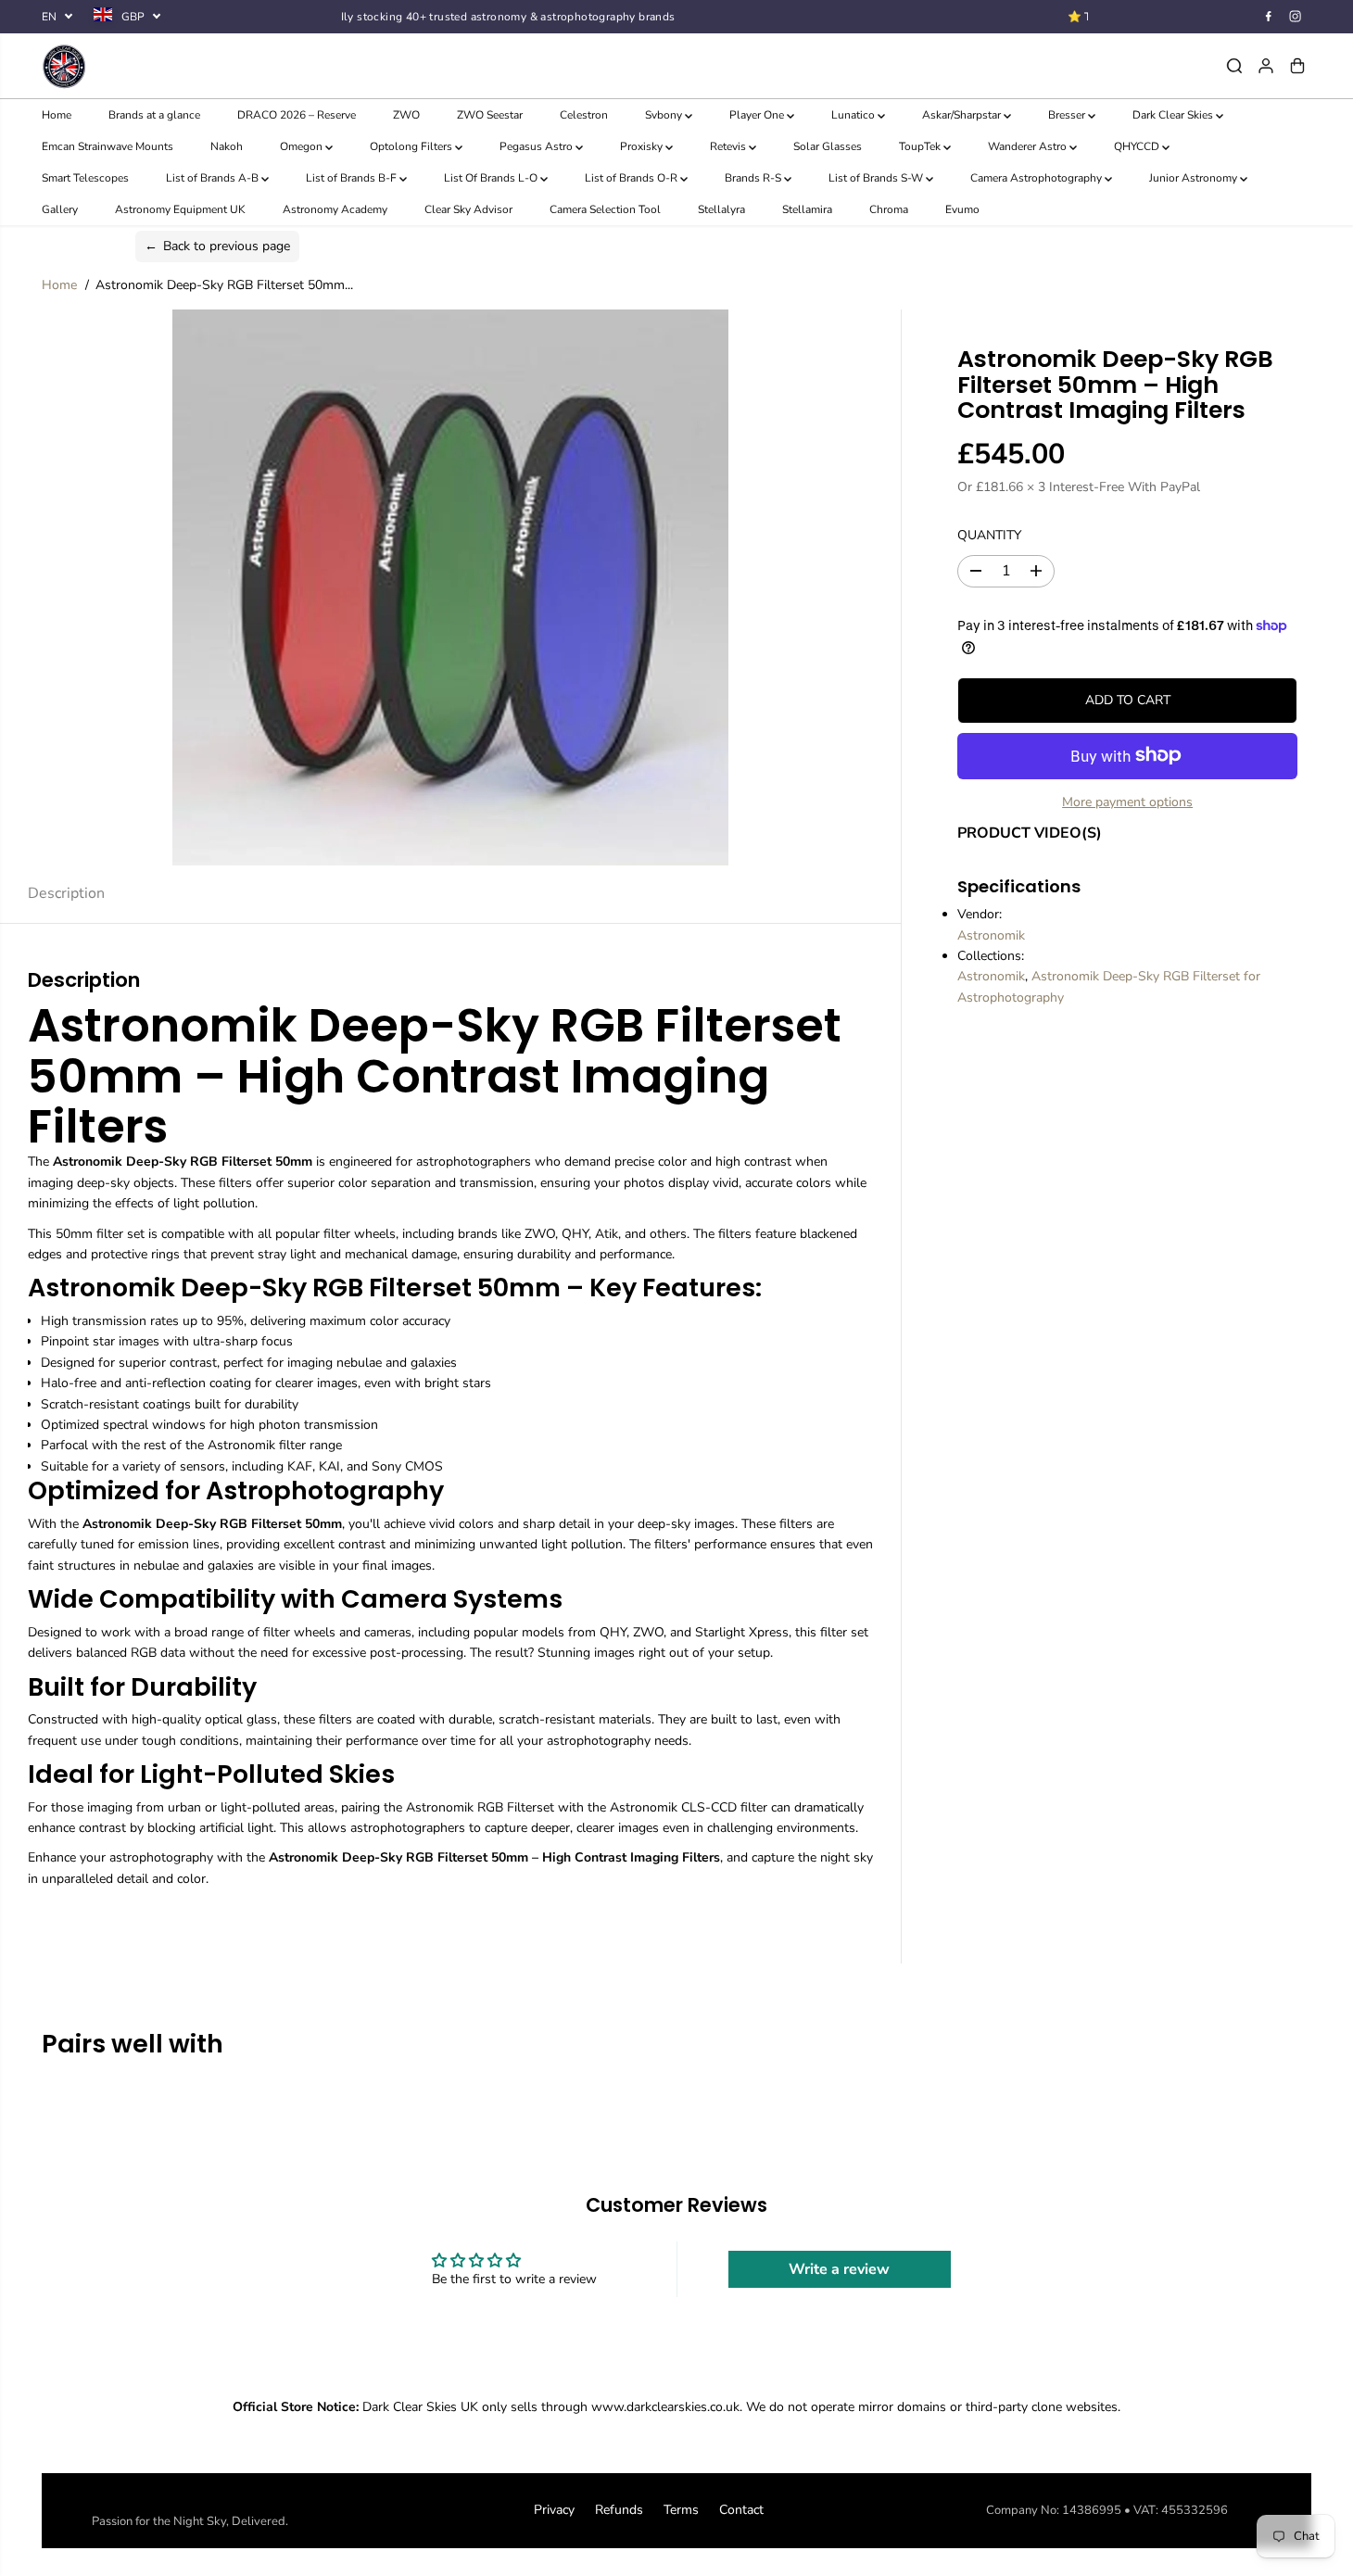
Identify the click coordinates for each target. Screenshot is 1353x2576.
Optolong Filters (412, 146)
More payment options (1127, 801)
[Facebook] (1269, 17)
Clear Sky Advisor (468, 209)
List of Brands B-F (353, 178)
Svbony (665, 115)
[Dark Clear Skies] (253, 66)
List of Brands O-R (632, 178)
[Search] (1234, 66)
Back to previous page (217, 246)
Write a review (839, 2269)
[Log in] (1266, 66)
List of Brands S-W (877, 178)
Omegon (303, 146)
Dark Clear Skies (1174, 115)
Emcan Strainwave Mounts (107, 146)
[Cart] (1297, 66)
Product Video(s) (1030, 833)
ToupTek (921, 146)
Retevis (729, 146)
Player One (758, 115)
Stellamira (807, 209)
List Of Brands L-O (492, 178)
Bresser (1068, 115)
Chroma (889, 209)
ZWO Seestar (490, 115)
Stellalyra (721, 209)
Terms (681, 2510)
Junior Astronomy (1195, 178)
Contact (741, 2510)
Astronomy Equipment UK (180, 209)
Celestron (584, 115)
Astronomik (991, 934)
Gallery (60, 209)
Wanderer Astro (1029, 146)
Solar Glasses (828, 146)
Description (66, 893)
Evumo (962, 209)
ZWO (406, 115)
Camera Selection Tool (605, 209)
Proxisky (643, 146)
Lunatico (854, 115)
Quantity (989, 535)
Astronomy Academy (335, 209)
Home (57, 115)
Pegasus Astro (537, 146)
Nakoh (227, 146)
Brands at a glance (154, 115)
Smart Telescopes (85, 178)
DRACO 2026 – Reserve (297, 115)
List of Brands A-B (214, 178)
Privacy (554, 2510)
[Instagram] (1296, 17)
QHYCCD (1138, 146)
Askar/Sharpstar (963, 115)
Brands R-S (754, 178)
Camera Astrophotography (1037, 178)
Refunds (619, 2510)
